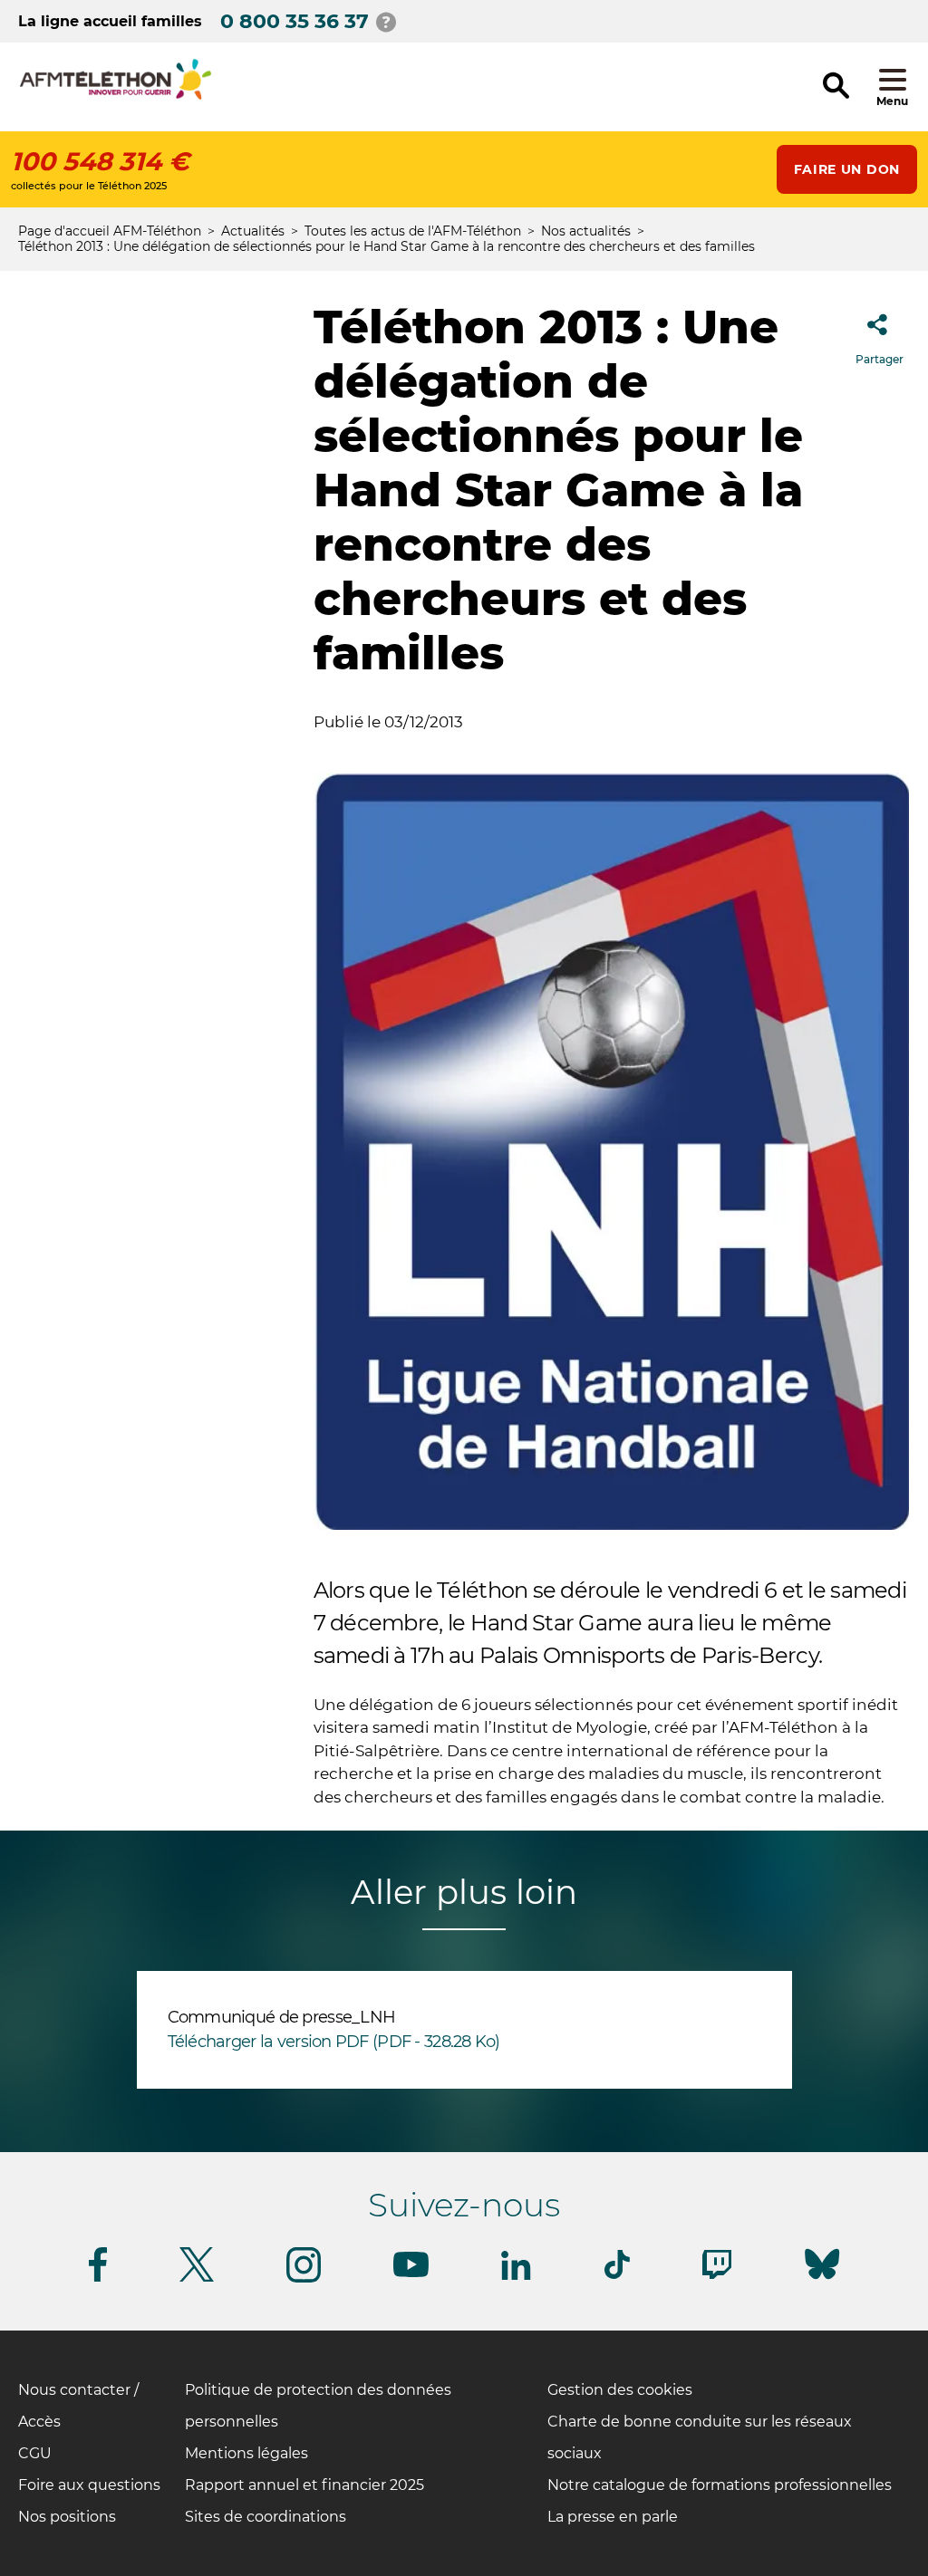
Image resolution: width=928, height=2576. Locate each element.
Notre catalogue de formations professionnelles (720, 2485)
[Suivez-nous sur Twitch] (717, 2276)
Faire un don (847, 169)
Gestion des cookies (620, 2390)
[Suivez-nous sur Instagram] (304, 2279)
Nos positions (67, 2517)
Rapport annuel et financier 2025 (304, 2485)
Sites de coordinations (266, 2517)
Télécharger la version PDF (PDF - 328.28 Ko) (334, 2042)
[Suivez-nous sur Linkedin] (517, 2277)
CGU (35, 2453)
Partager (880, 359)
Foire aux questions (89, 2485)
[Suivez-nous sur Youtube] (411, 2274)
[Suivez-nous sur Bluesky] (822, 2279)
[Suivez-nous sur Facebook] (98, 2278)
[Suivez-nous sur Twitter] (197, 2278)
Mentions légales (246, 2453)
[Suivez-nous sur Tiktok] (617, 2276)
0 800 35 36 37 (295, 21)
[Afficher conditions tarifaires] (386, 22)
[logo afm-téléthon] (116, 96)
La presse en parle (613, 2517)
